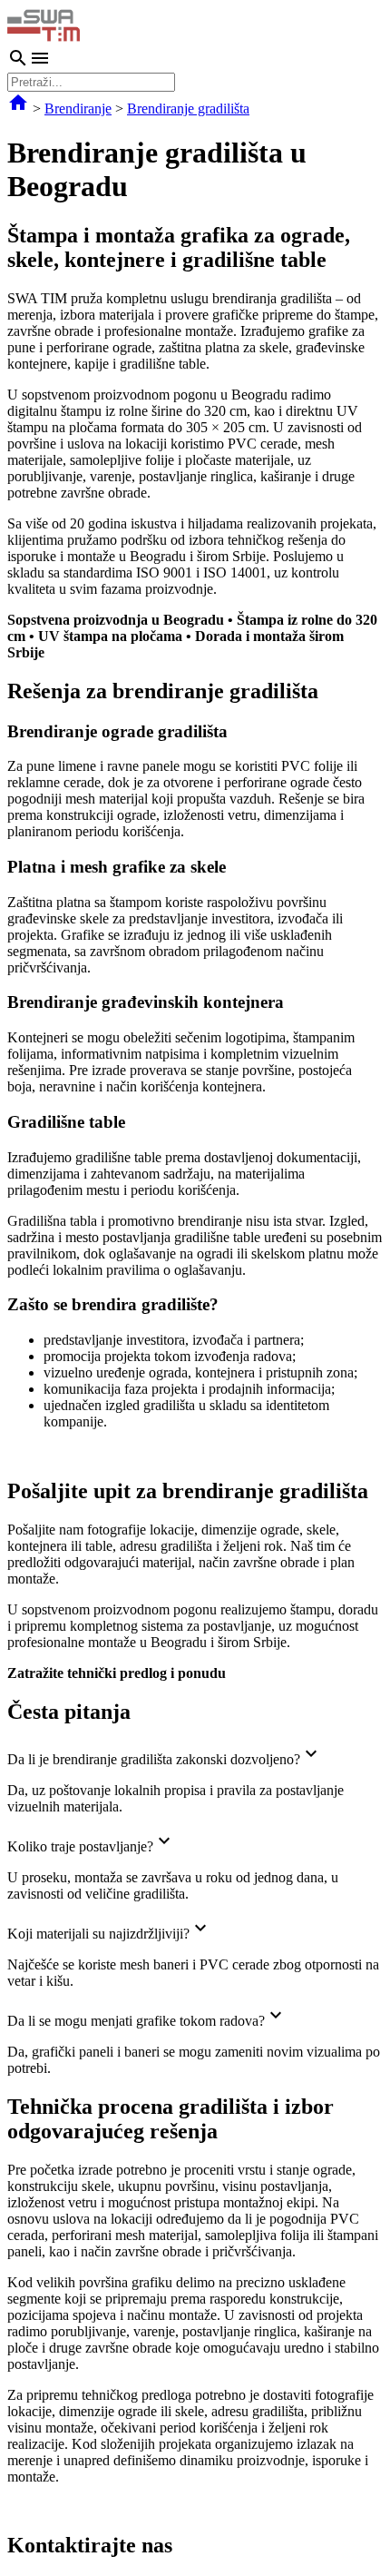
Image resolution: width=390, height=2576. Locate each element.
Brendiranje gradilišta (188, 109)
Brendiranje (78, 109)
